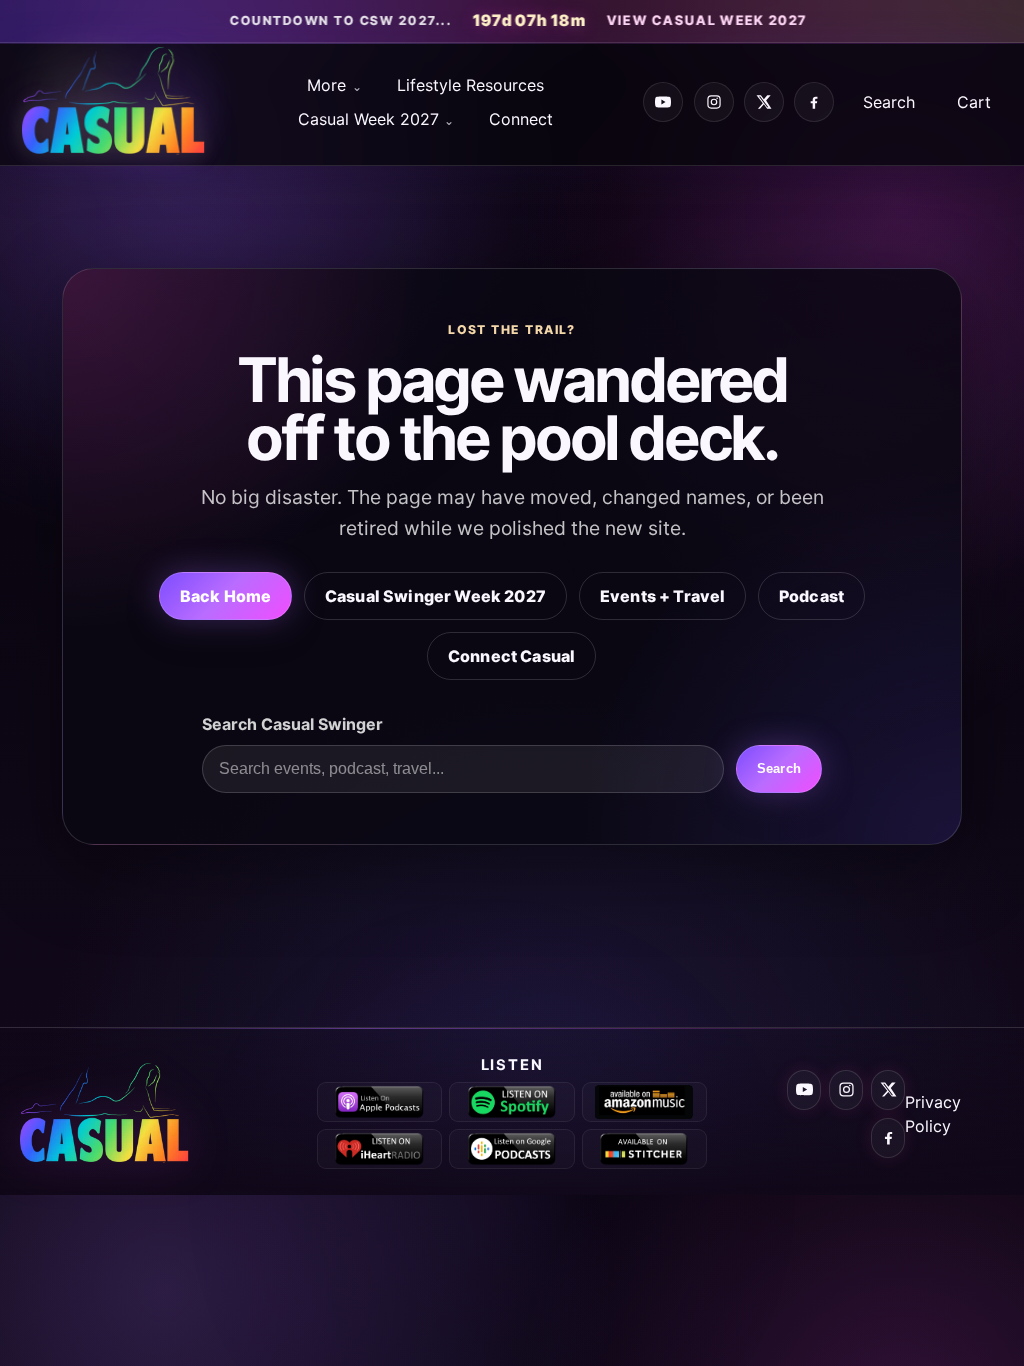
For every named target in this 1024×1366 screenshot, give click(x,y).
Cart (974, 102)
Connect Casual (511, 656)
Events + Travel (662, 596)
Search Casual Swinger (292, 724)
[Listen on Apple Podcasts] (379, 1102)
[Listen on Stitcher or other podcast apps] (644, 1149)
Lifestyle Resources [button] (470, 85)
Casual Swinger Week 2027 (435, 596)
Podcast (811, 596)
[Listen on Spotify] (511, 1102)
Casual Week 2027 (368, 119)
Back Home (225, 596)
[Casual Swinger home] (115, 1114)
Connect (521, 119)
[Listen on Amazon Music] (644, 1102)
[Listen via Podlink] (511, 1149)
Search (889, 102)
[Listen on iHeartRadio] (379, 1149)
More (326, 85)
